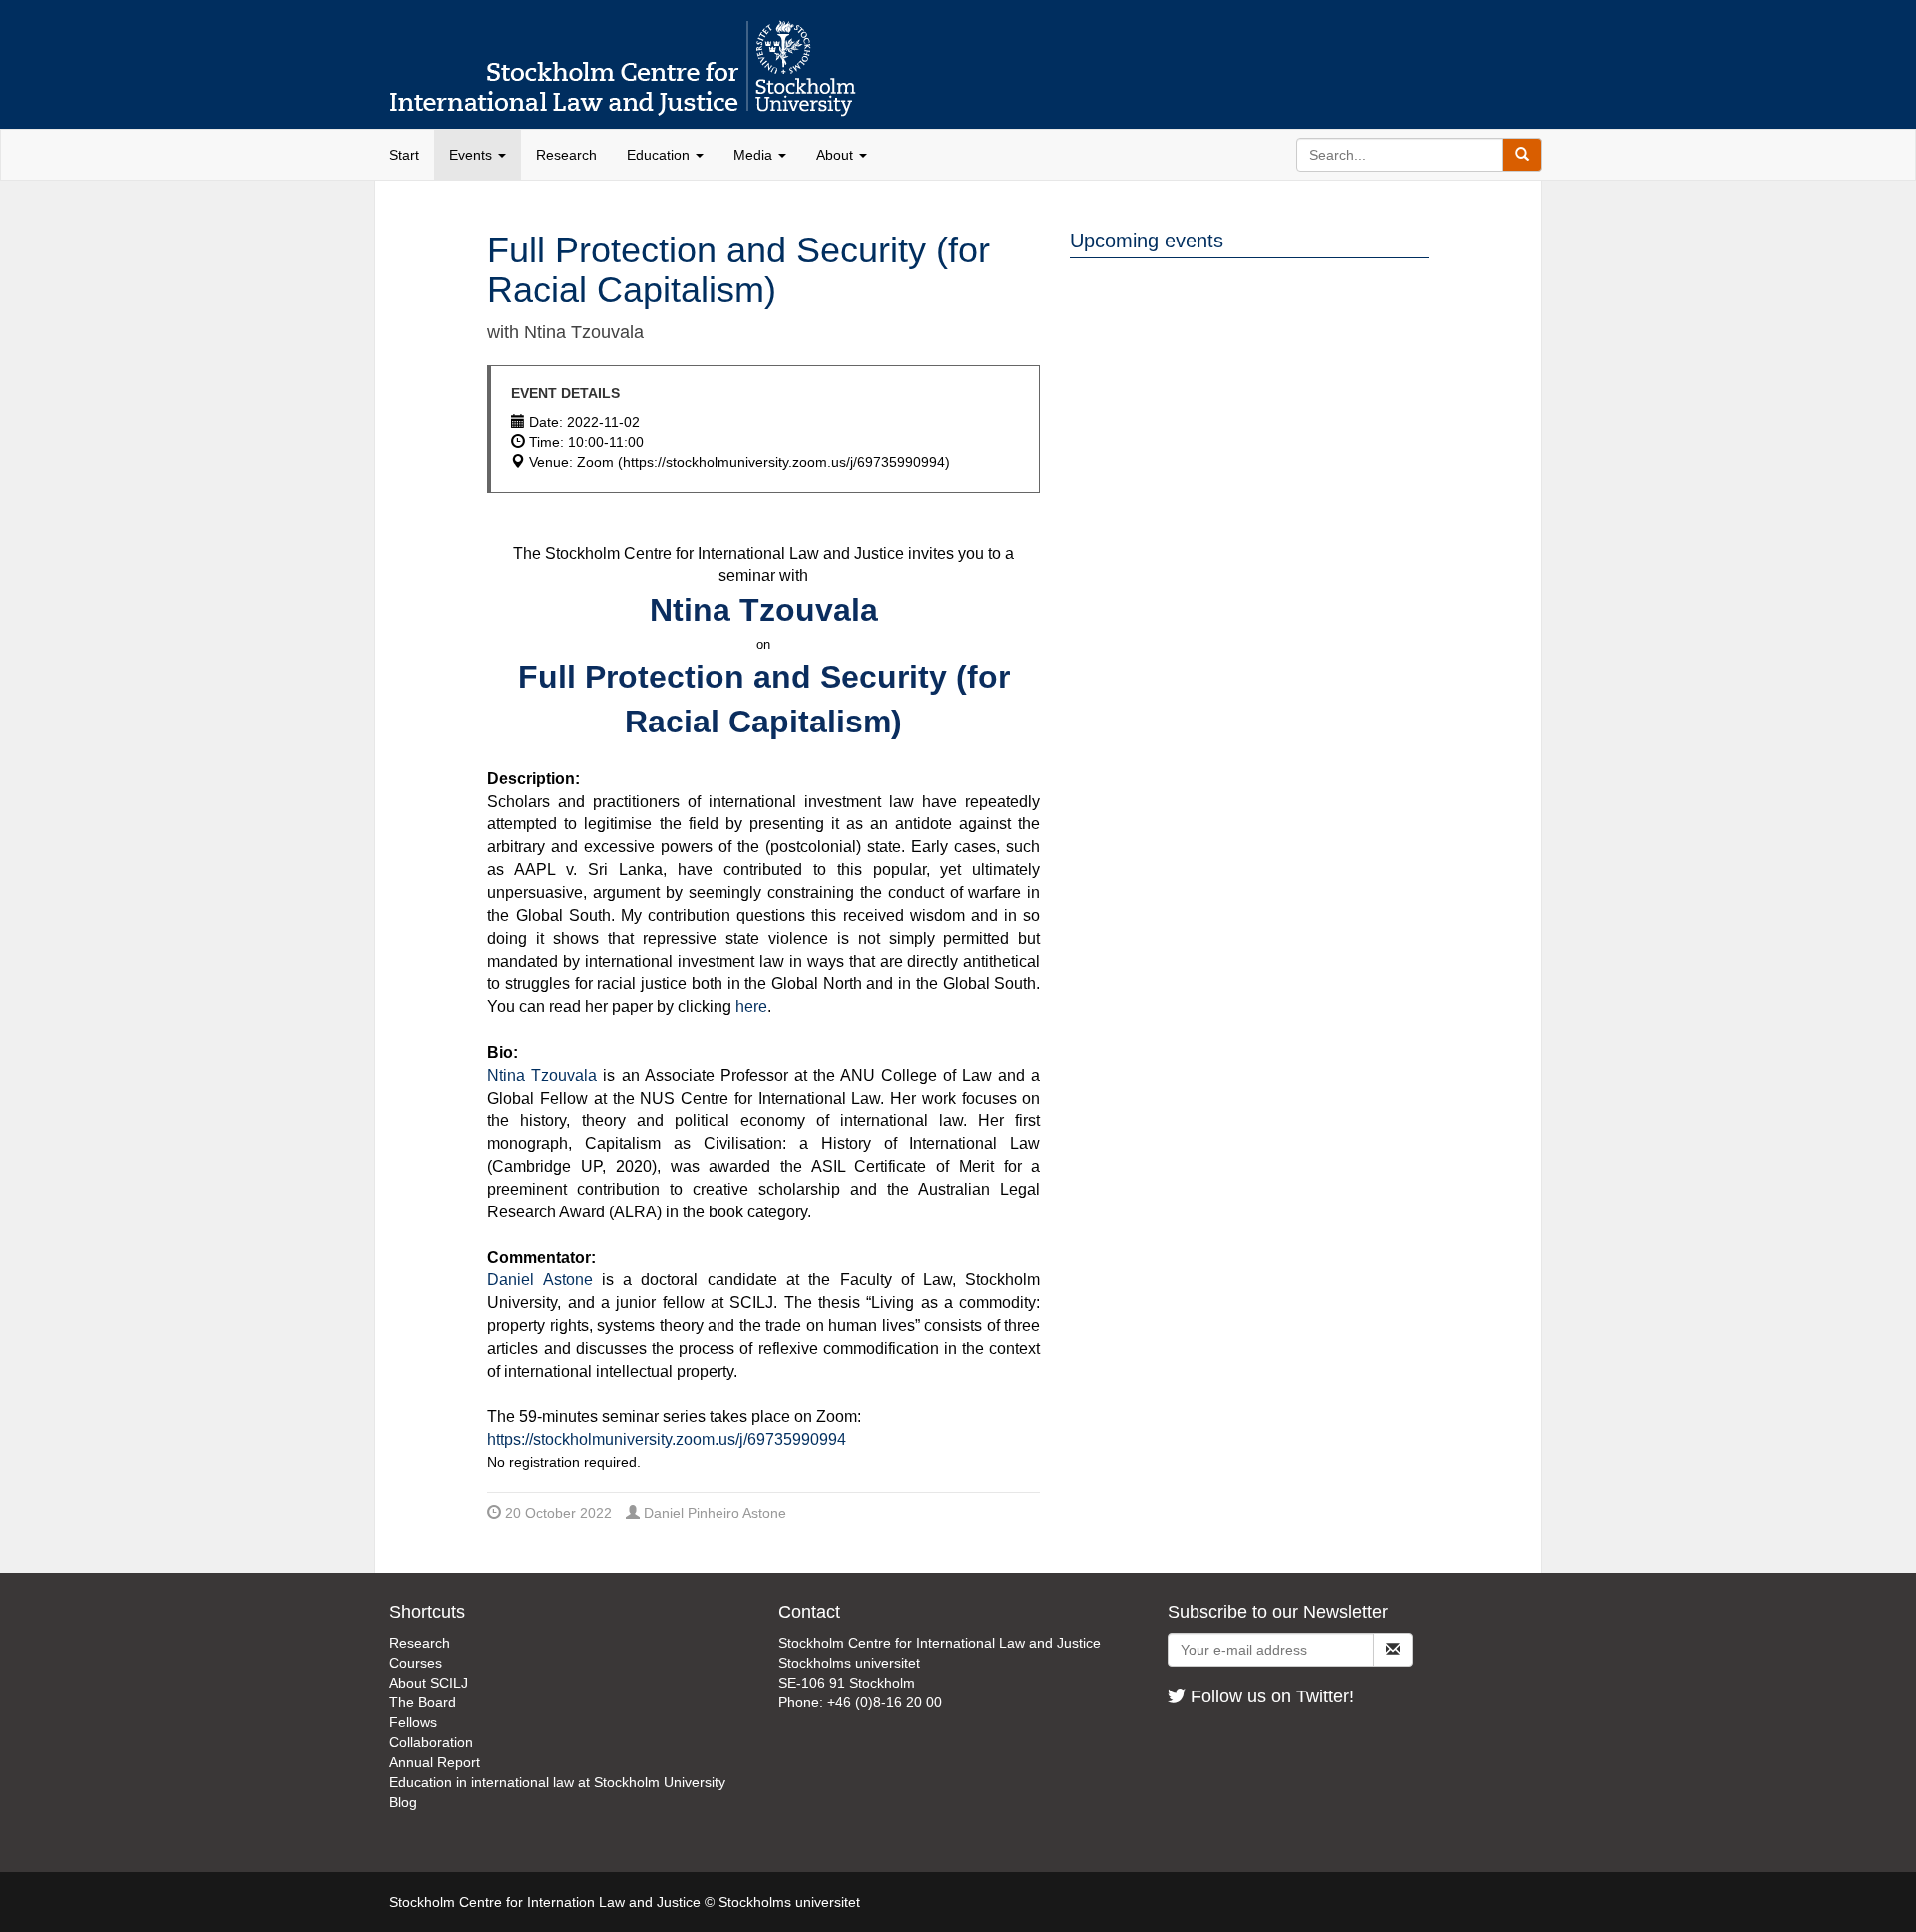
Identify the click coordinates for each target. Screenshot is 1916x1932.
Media (755, 155)
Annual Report (435, 1762)
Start (404, 155)
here (751, 1006)
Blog (403, 1802)
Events (473, 155)
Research (566, 155)
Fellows (413, 1722)
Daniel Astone (539, 1280)
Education (660, 155)
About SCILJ (429, 1683)
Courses (416, 1663)
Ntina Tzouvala (542, 1075)
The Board (423, 1702)
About (837, 155)
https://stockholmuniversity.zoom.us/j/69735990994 (667, 1440)
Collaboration (431, 1742)
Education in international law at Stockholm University (557, 1782)
